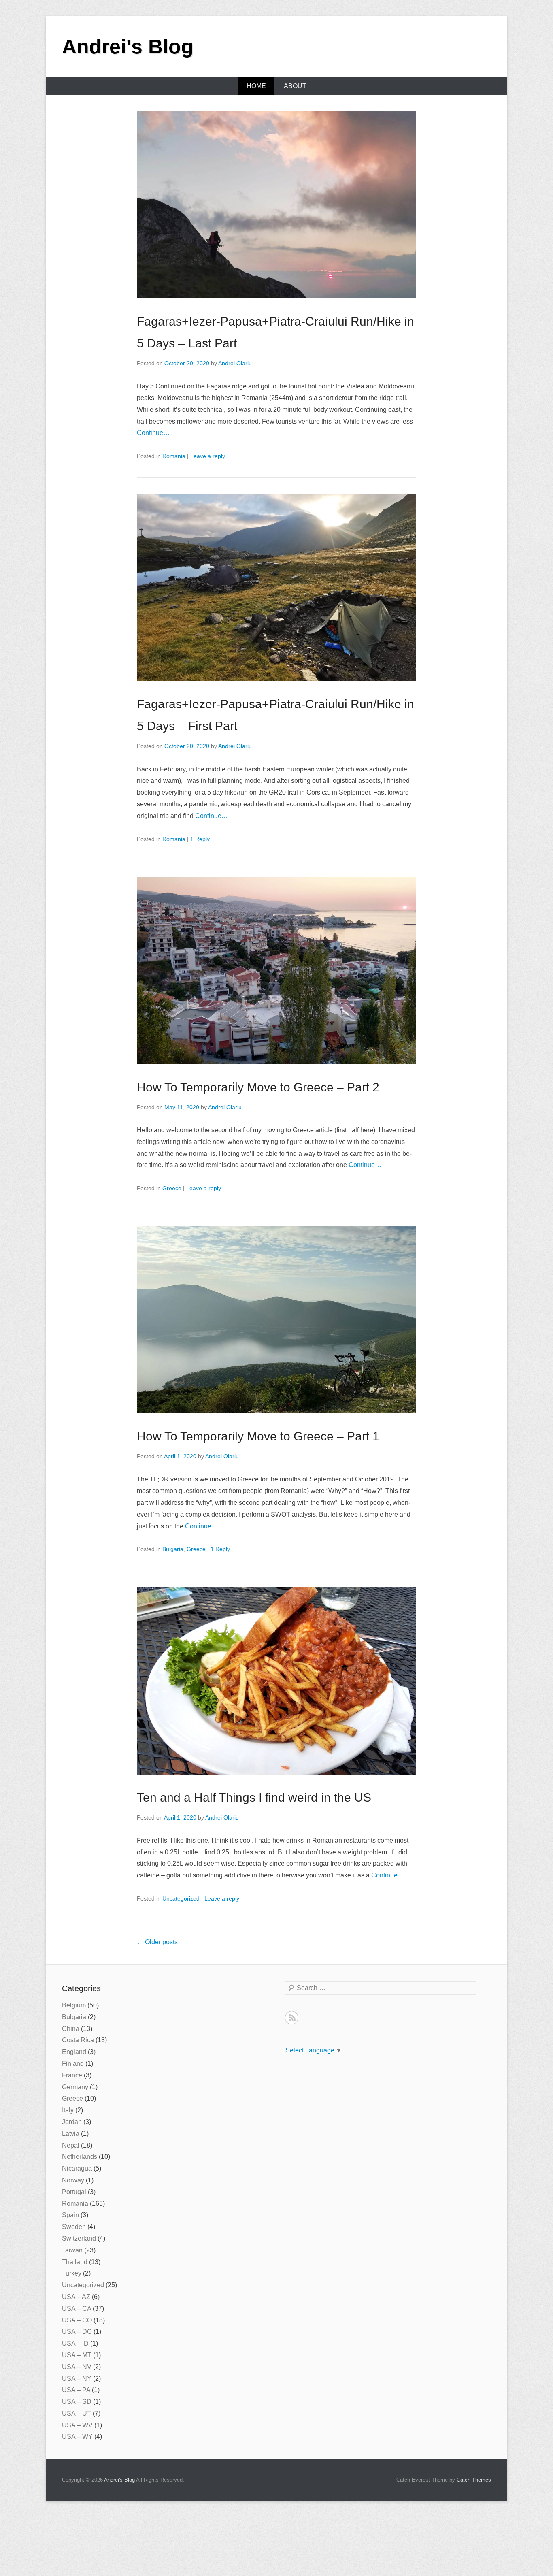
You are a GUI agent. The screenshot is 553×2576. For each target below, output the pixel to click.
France (72, 2075)
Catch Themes (474, 2480)
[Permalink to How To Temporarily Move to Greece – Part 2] (276, 971)
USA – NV (77, 2367)
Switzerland (79, 2238)
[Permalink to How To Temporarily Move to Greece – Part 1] (276, 1320)
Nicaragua (77, 2168)
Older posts (157, 1942)
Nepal (71, 2145)
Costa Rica (78, 2040)
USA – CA (77, 2309)
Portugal (74, 2192)
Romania (174, 456)
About (295, 86)
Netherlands (80, 2157)
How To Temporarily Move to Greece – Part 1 (258, 1436)
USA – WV (77, 2425)
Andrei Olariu (235, 363)
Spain (70, 2215)
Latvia (71, 2134)
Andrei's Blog (128, 47)
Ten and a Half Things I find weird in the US (254, 1797)
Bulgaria (173, 1549)
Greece (172, 1188)
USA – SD (77, 2402)
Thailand (75, 2262)
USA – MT (77, 2355)
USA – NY (77, 2379)
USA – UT (77, 2413)
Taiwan (72, 2250)
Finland (73, 2064)
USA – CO (77, 2320)
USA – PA (76, 2390)
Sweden (74, 2227)
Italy (68, 2110)
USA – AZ (76, 2297)
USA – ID (75, 2343)
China (71, 2029)
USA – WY (77, 2436)
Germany (75, 2087)
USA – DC (77, 2332)
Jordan (72, 2122)
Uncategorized (181, 1898)
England (74, 2052)
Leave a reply (208, 456)
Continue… (153, 433)
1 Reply (200, 839)
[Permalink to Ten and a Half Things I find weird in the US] (276, 1681)
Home (256, 86)
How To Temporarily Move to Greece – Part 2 (258, 1087)
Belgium (74, 2005)
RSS (292, 2018)
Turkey (72, 2273)
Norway (73, 2180)
